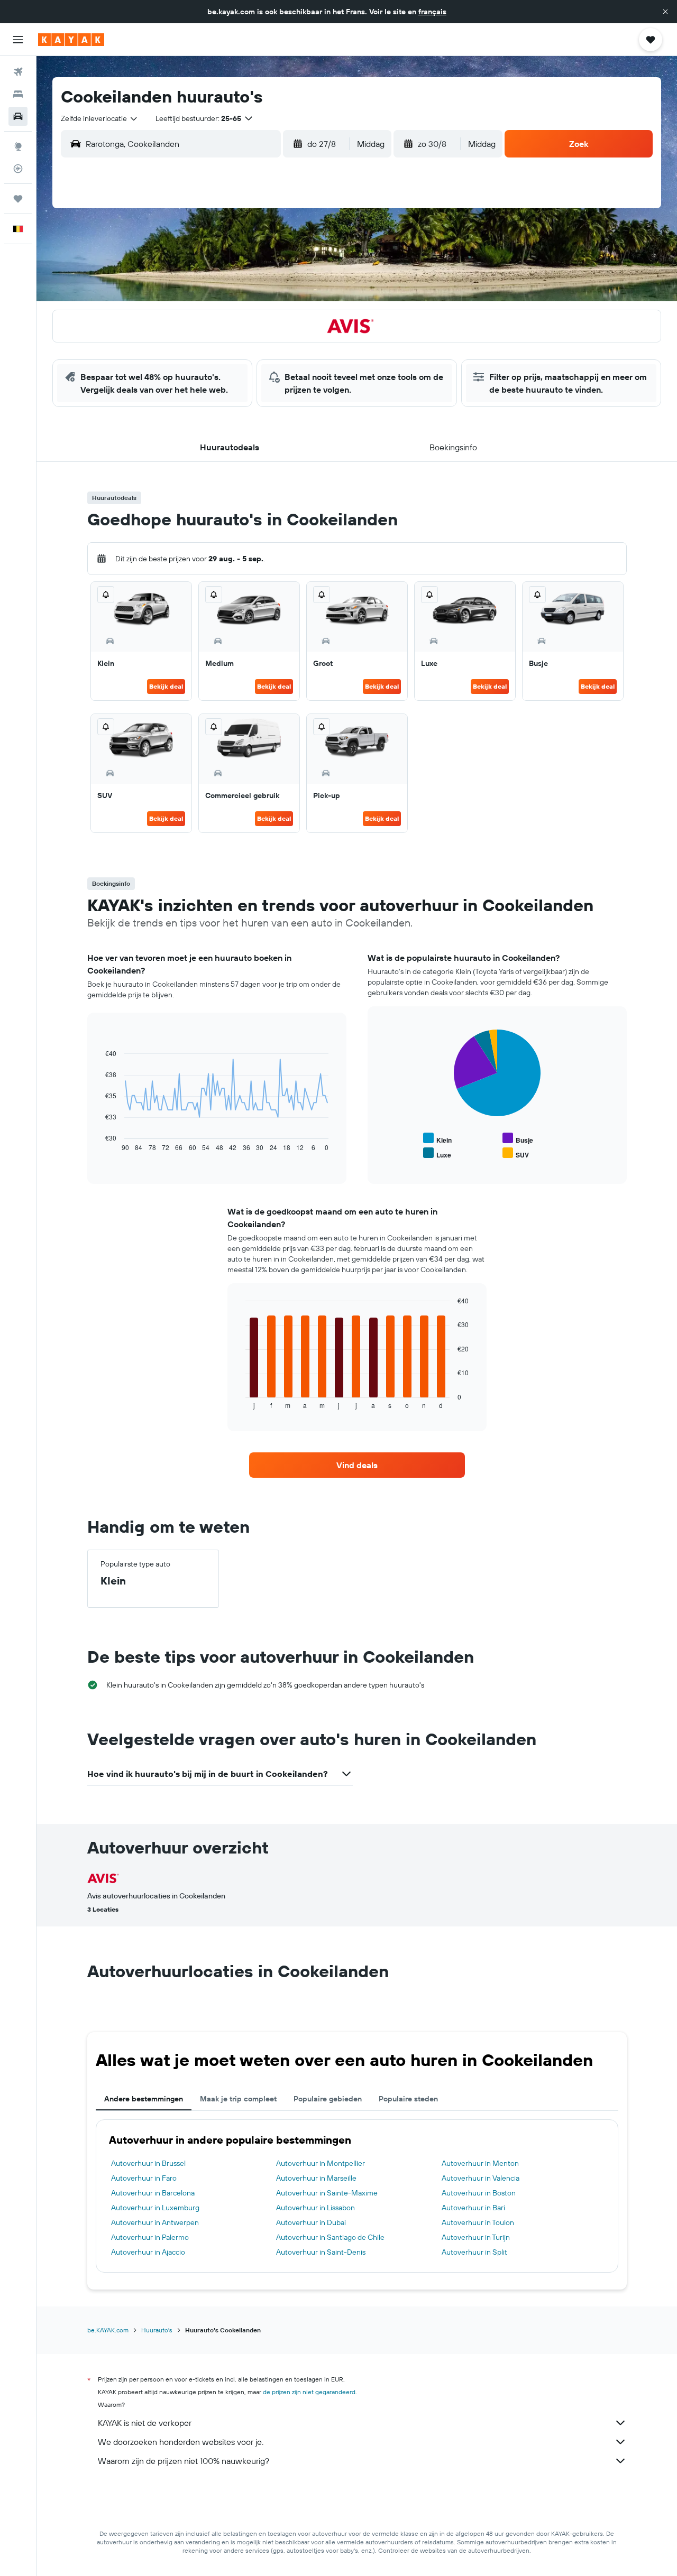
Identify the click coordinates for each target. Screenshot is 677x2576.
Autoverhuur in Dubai (311, 2222)
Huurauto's (157, 2330)
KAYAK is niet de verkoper (145, 2423)
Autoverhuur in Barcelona (153, 2193)
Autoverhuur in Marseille (316, 2178)
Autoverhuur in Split (474, 2252)
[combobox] (100, 118)
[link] (357, 1465)
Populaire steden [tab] (408, 2099)
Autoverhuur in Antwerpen (155, 2222)
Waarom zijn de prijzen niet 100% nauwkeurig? (184, 2461)
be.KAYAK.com (108, 2330)
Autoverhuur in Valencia (481, 2178)
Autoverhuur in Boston (479, 2193)
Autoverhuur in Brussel (148, 2163)
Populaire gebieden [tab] (328, 2099)
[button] (665, 12)
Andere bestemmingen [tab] (144, 2099)
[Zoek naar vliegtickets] (18, 72)
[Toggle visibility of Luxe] (437, 1153)
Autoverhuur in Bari (473, 2208)
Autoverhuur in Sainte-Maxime (327, 2193)
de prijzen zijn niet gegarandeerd (309, 2392)
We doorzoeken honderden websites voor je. (181, 2442)
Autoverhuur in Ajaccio (148, 2252)
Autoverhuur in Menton (480, 2163)
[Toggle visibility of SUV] (516, 1153)
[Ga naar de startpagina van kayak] (71, 40)
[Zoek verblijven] (18, 94)
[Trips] (18, 199)
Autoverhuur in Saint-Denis (321, 2252)
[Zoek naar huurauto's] (18, 116)
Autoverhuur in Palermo (150, 2237)
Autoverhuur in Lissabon (315, 2208)
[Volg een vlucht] (18, 169)
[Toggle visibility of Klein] (437, 1139)
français (432, 12)
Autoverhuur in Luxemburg (155, 2208)
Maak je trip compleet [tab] (238, 2099)
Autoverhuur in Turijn (476, 2237)
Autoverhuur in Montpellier (321, 2163)
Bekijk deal (166, 686)
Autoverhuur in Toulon (478, 2222)
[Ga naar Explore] (18, 146)
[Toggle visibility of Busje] (518, 1139)
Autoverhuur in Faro (144, 2178)
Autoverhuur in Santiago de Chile (330, 2237)
